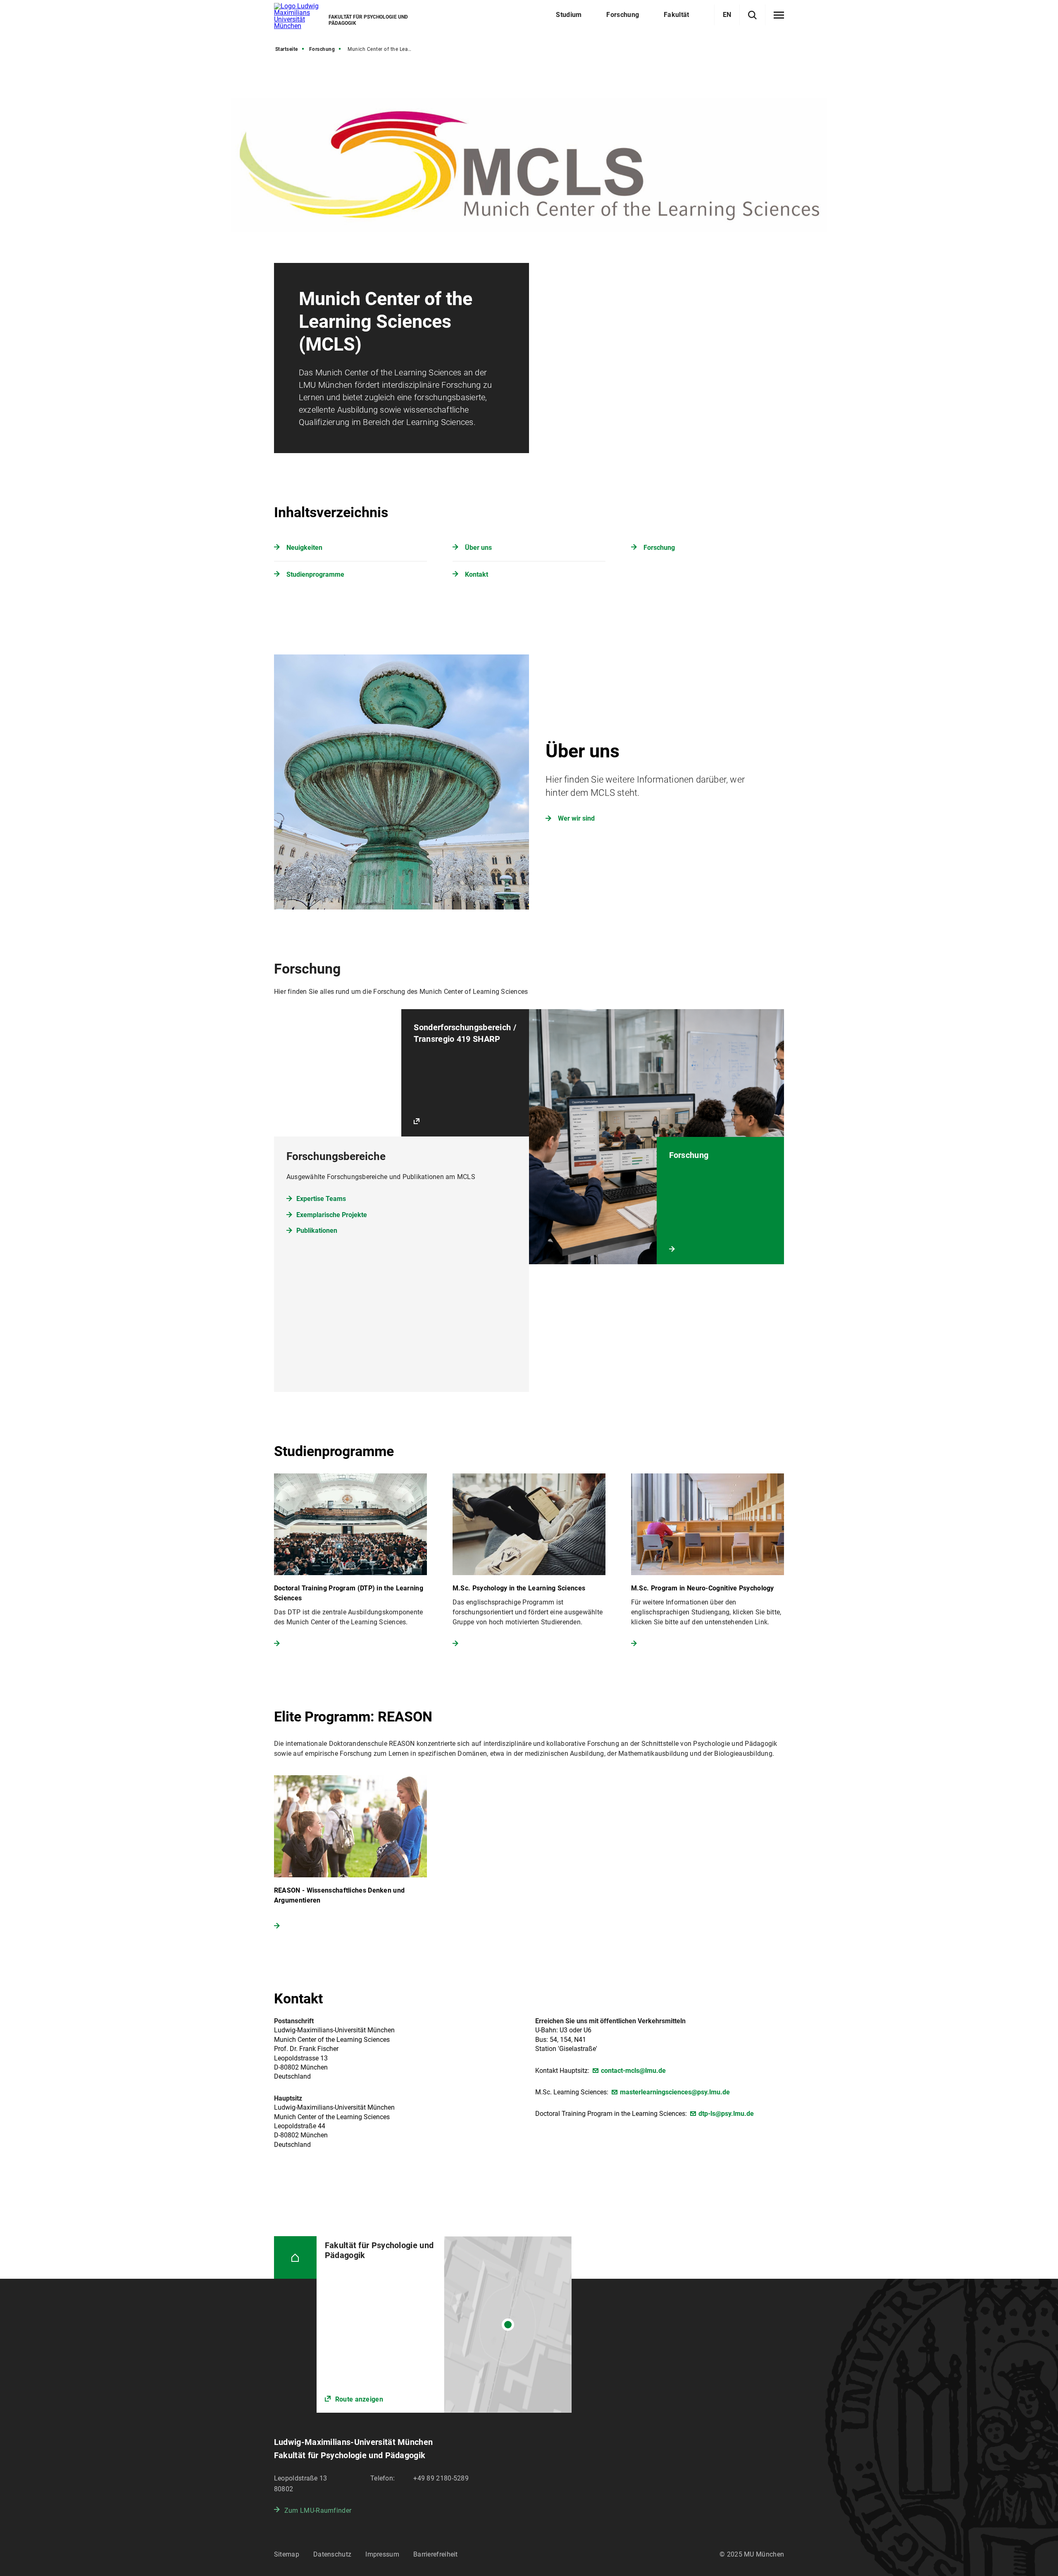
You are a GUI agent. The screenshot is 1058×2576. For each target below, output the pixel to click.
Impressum (382, 2554)
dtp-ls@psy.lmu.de (726, 2114)
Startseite (287, 49)
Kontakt (477, 574)
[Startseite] (295, 2257)
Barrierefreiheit (436, 2554)
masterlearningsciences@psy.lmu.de (675, 2092)
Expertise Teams (321, 1199)
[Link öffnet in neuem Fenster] (444, 2324)
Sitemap (287, 2554)
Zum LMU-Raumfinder (318, 2510)
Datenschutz (332, 2554)
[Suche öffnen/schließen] (752, 15)
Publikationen (317, 1231)
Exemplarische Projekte (332, 1215)
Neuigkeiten (304, 548)
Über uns (478, 548)
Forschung (322, 49)
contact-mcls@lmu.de (633, 2071)
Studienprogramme (315, 574)
